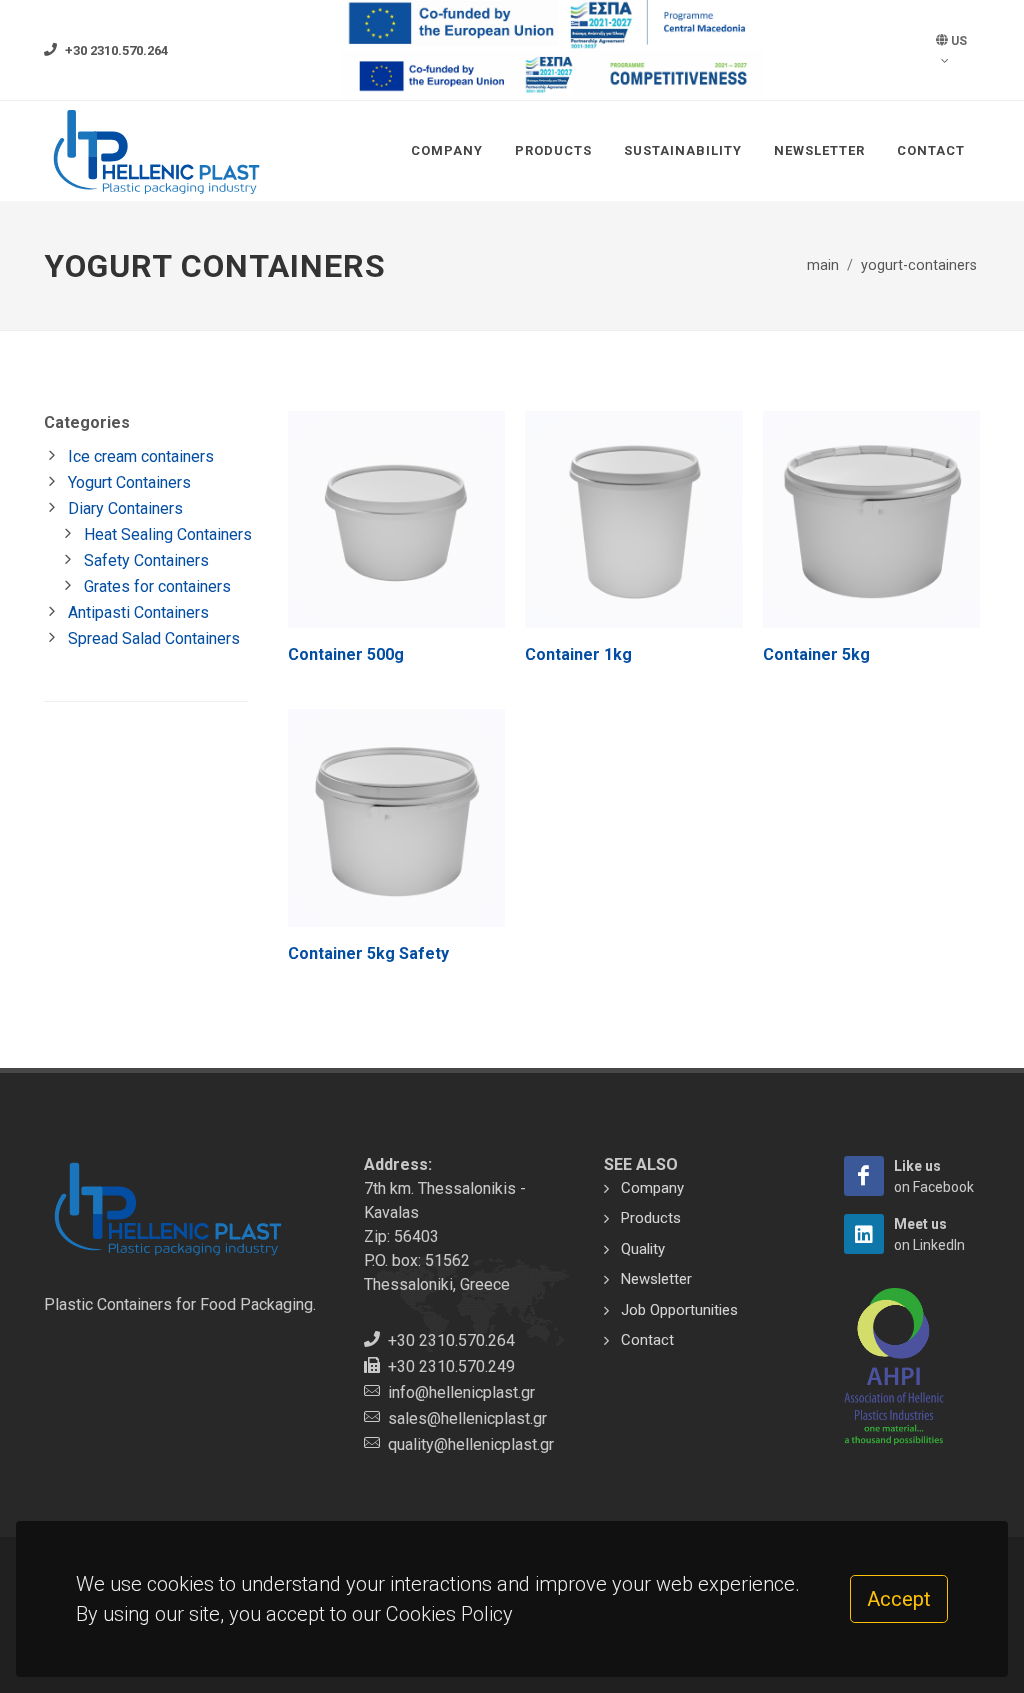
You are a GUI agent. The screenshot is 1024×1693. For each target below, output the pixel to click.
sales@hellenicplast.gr (467, 1418)
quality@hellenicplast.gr (471, 1444)
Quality (643, 1249)
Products (553, 150)
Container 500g (346, 654)
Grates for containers (157, 586)
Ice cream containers (141, 456)
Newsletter (819, 150)
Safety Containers (146, 560)
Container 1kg (578, 654)
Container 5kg (816, 654)
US (957, 41)
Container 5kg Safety (368, 953)
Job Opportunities (679, 1310)
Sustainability (683, 150)
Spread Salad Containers (154, 638)
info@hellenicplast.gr (461, 1392)
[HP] (864, 1176)
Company (447, 150)
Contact (931, 150)
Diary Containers (125, 508)
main (823, 265)
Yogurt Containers (129, 482)
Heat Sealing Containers (168, 534)
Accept (899, 1599)
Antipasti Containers (138, 612)
